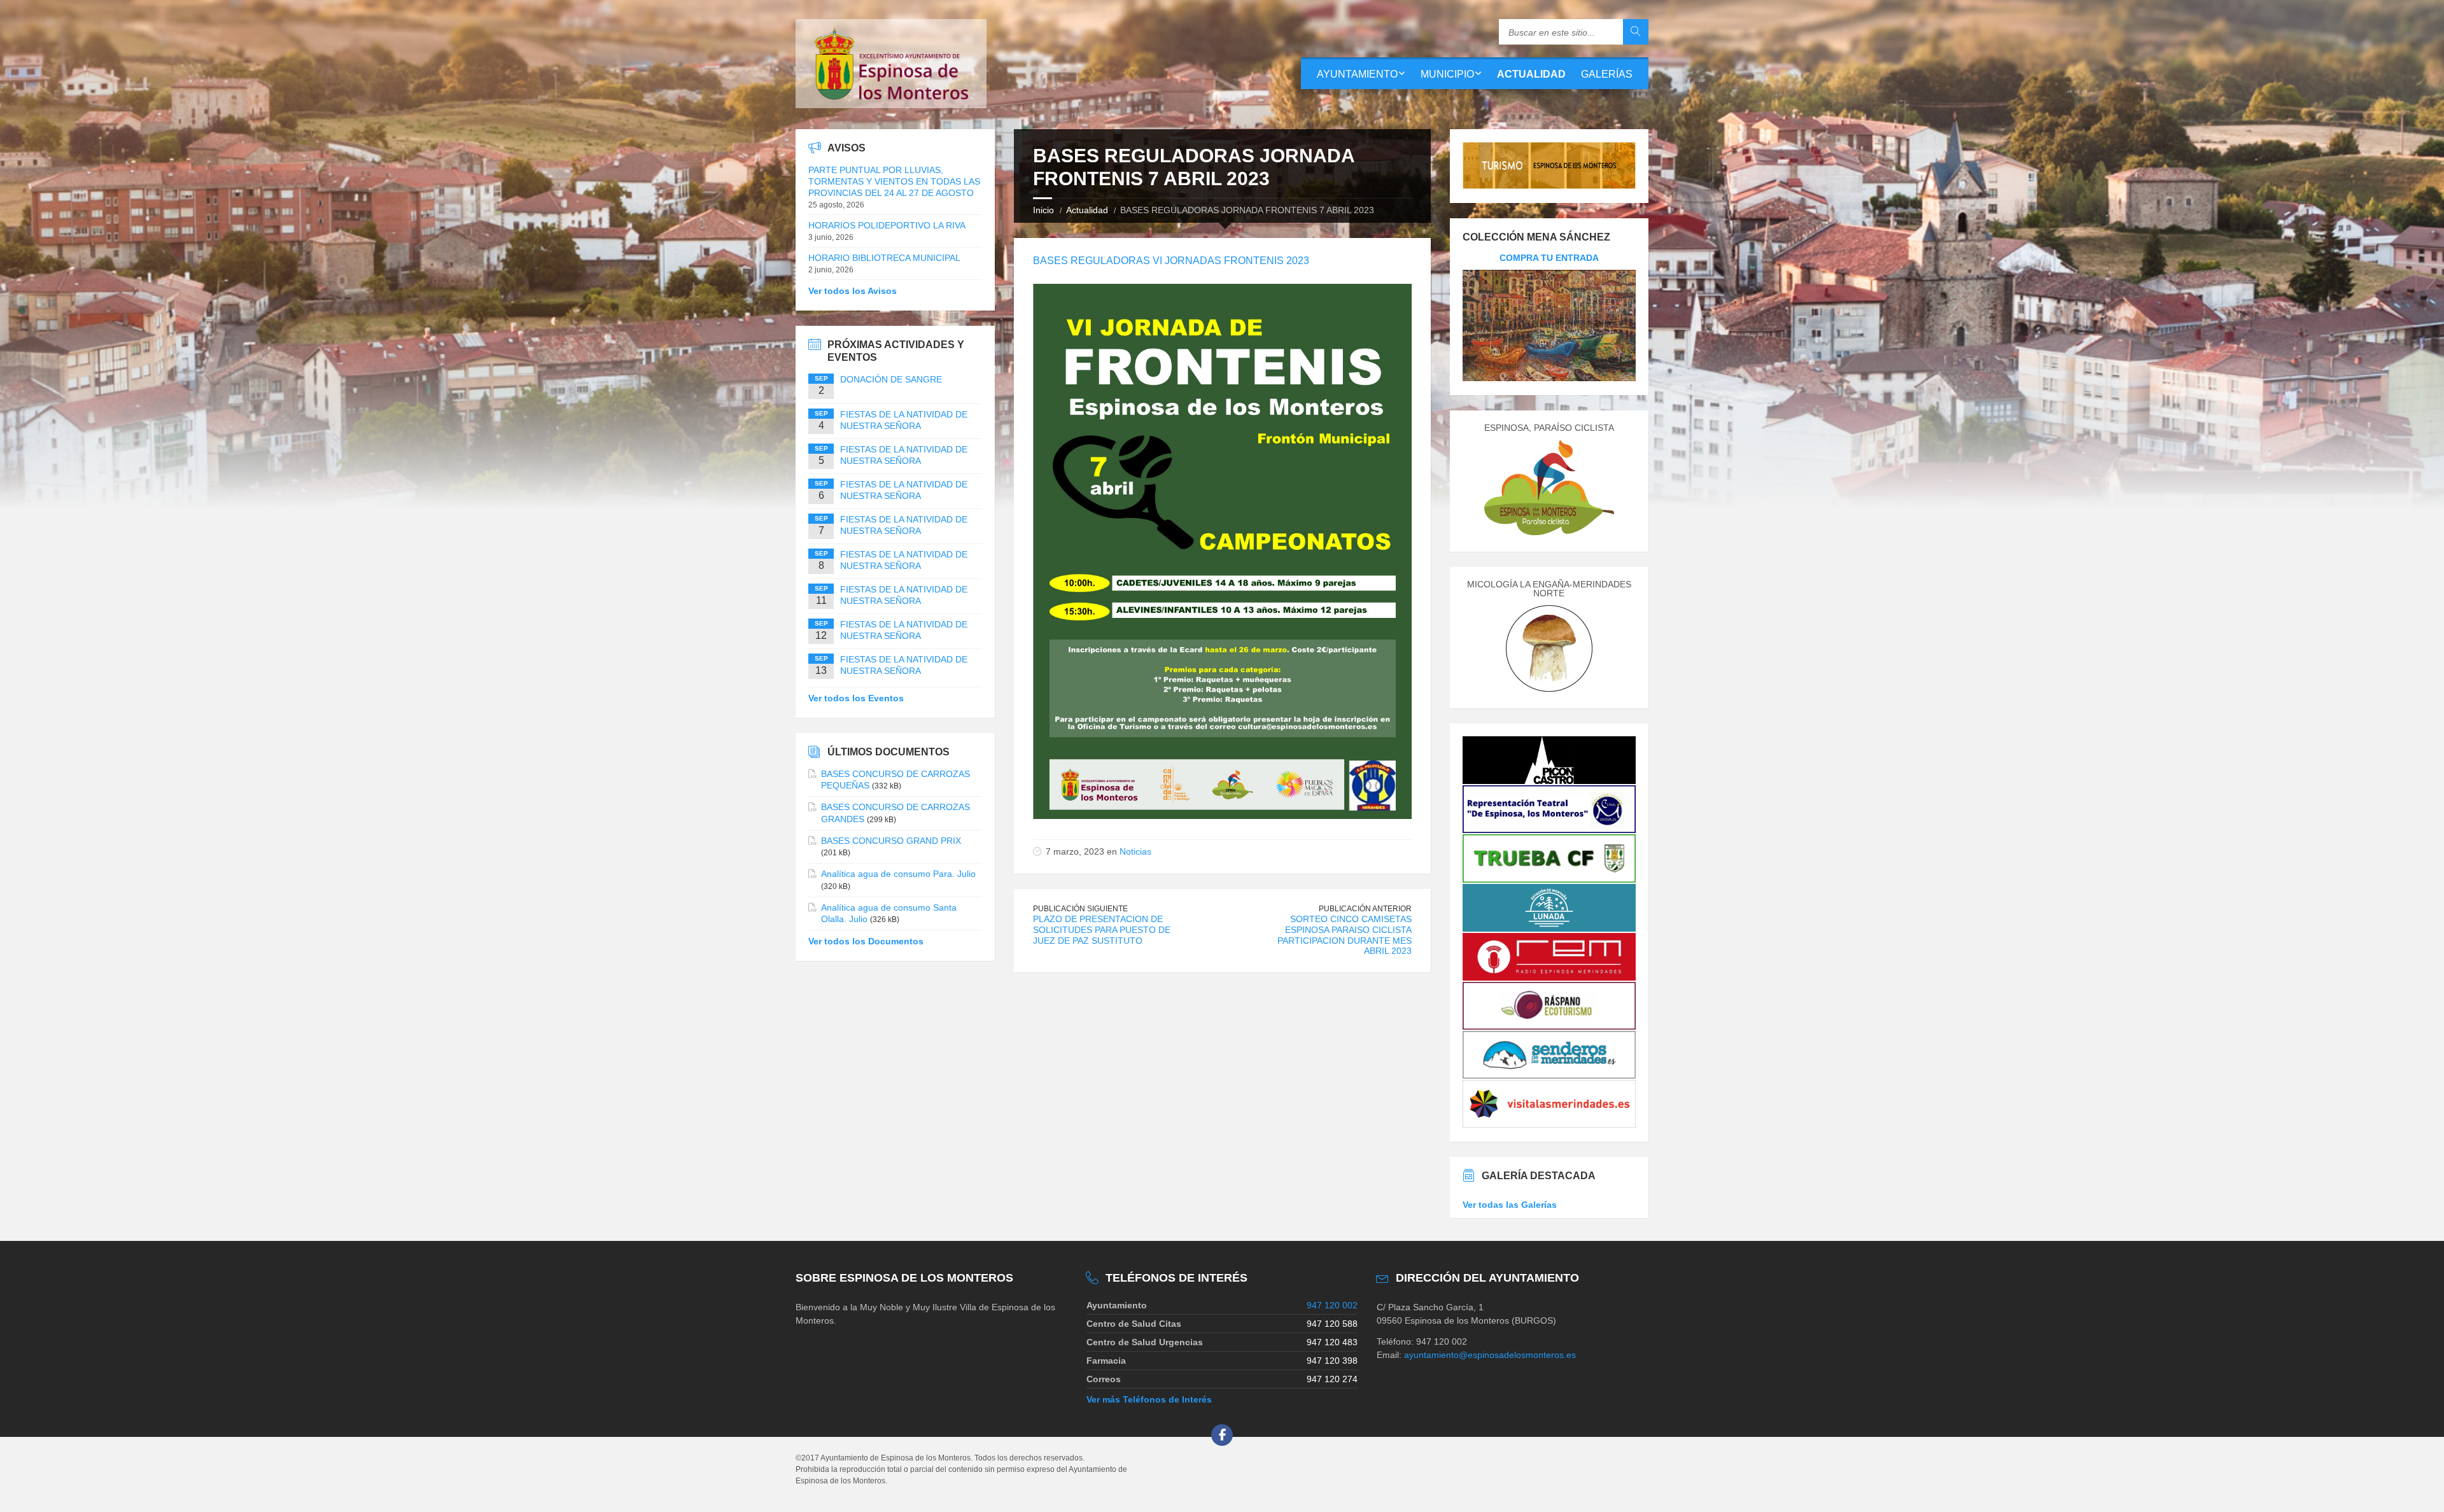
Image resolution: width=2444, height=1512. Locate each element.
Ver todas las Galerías (1510, 1205)
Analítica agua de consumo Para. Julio (898, 874)
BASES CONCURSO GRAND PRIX (891, 841)
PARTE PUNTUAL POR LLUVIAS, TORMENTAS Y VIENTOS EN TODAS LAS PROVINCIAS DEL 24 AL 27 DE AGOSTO (894, 181)
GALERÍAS (1607, 74)
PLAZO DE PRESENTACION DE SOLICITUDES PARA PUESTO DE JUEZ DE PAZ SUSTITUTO (1102, 930)
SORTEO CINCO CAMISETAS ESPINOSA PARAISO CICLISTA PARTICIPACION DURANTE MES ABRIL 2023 (1345, 935)
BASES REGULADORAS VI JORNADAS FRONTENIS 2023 (1171, 261)
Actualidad (1087, 210)
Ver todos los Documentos (866, 941)
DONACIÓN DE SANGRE (891, 379)
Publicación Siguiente (1080, 909)
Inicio (1043, 210)
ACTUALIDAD (1531, 74)
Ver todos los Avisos (853, 291)
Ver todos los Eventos (856, 698)
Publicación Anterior (1365, 909)
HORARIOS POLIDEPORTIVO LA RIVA (887, 225)
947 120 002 (1332, 1305)
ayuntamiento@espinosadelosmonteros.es (1490, 1355)
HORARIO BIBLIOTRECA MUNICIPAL (884, 258)
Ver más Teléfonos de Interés (1149, 1399)
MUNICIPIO (1447, 74)
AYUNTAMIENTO (1357, 74)
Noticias (1135, 851)
